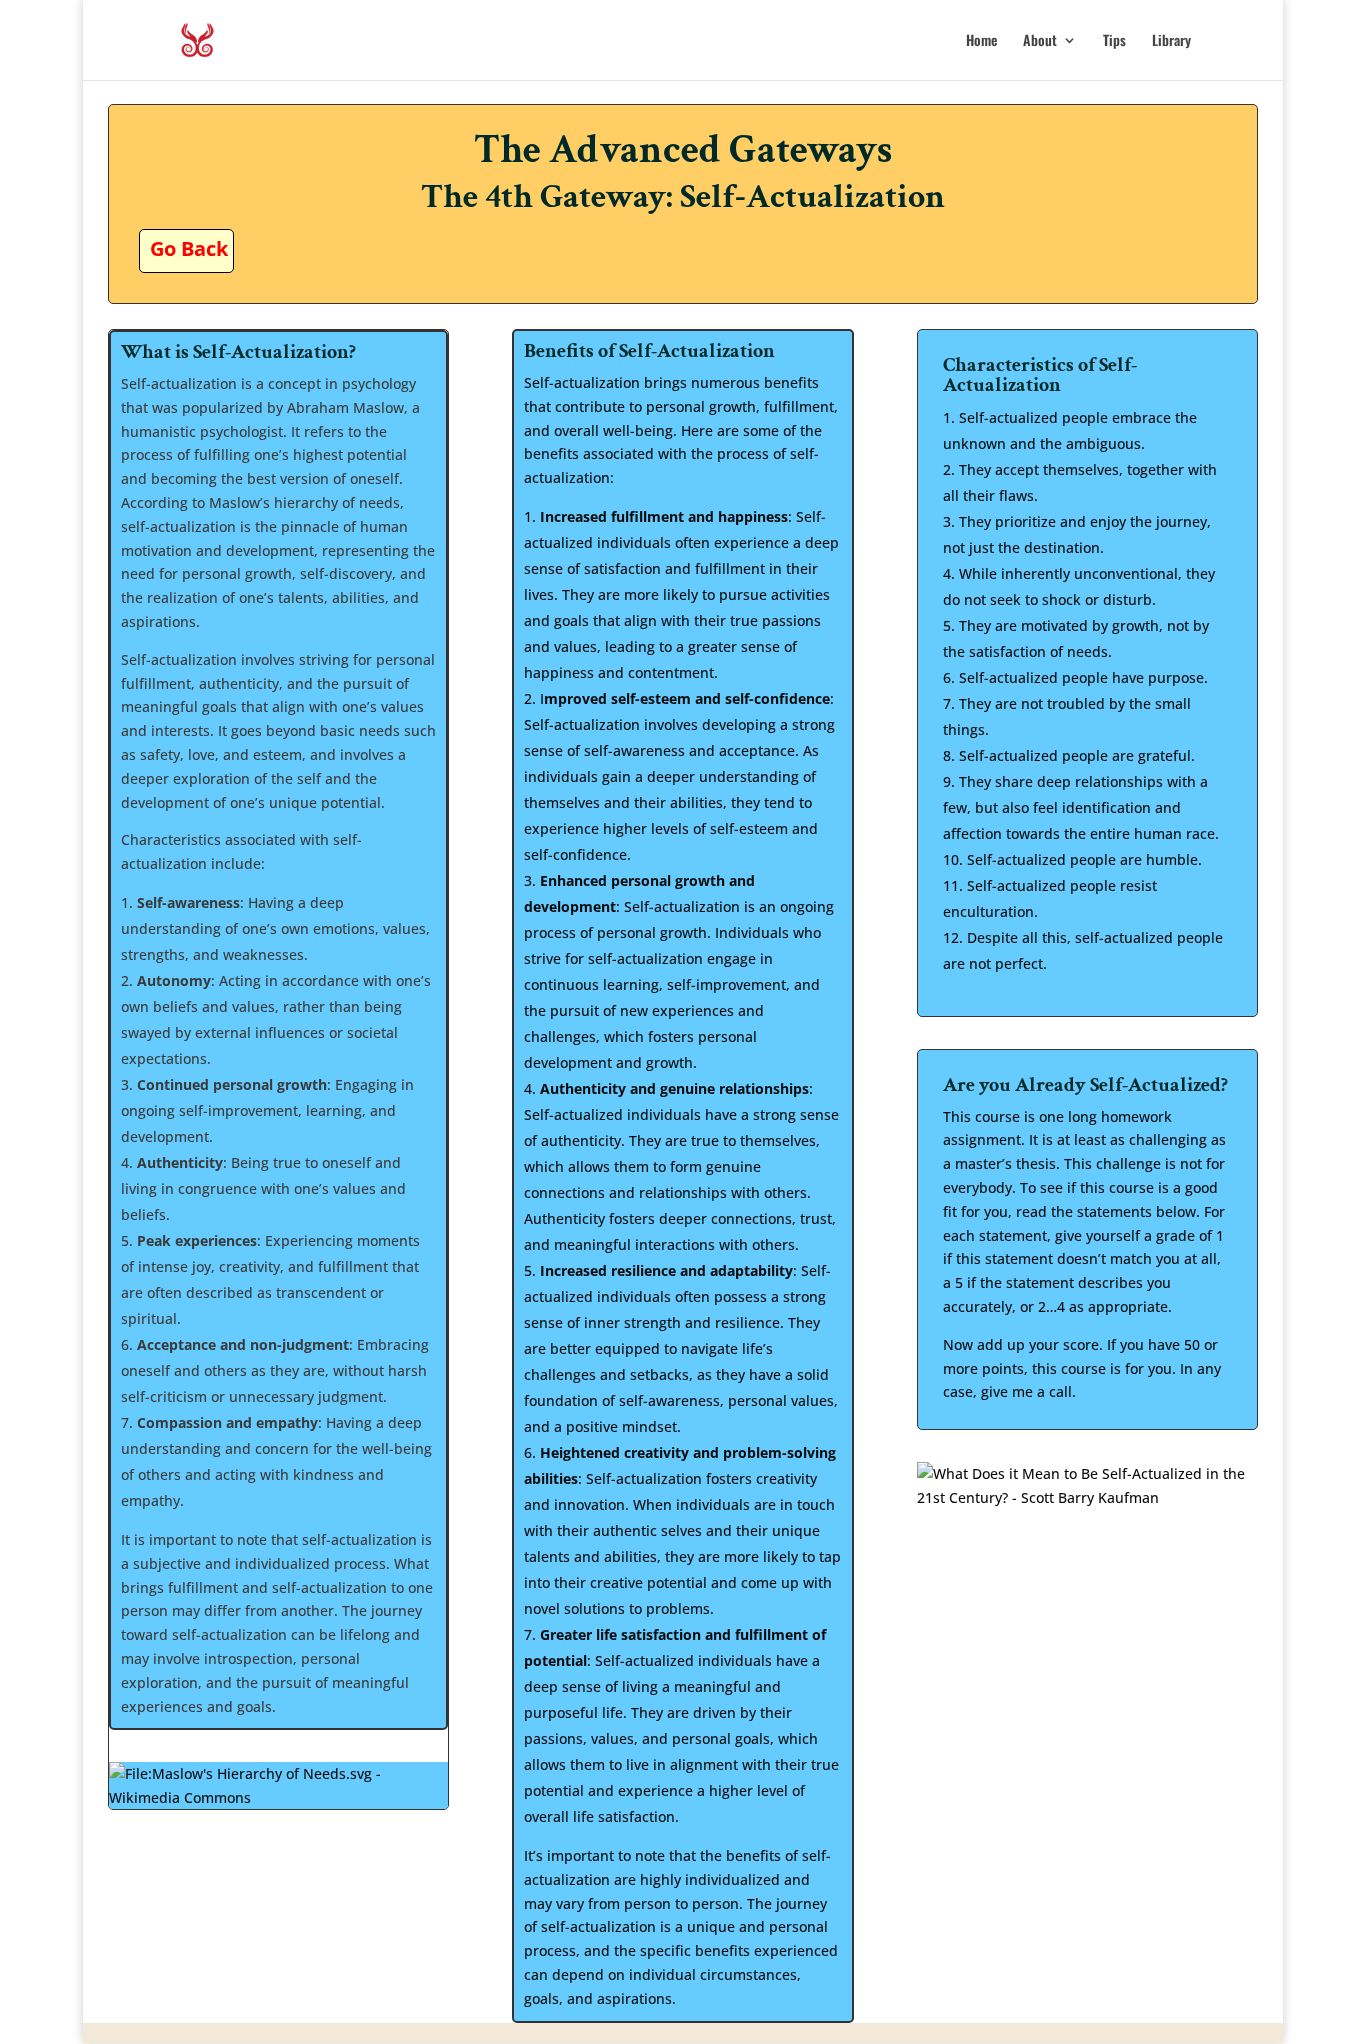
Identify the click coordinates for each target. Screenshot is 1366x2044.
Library (1171, 41)
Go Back (189, 248)
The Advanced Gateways (683, 150)
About (1040, 41)
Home (981, 41)
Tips (1114, 41)
